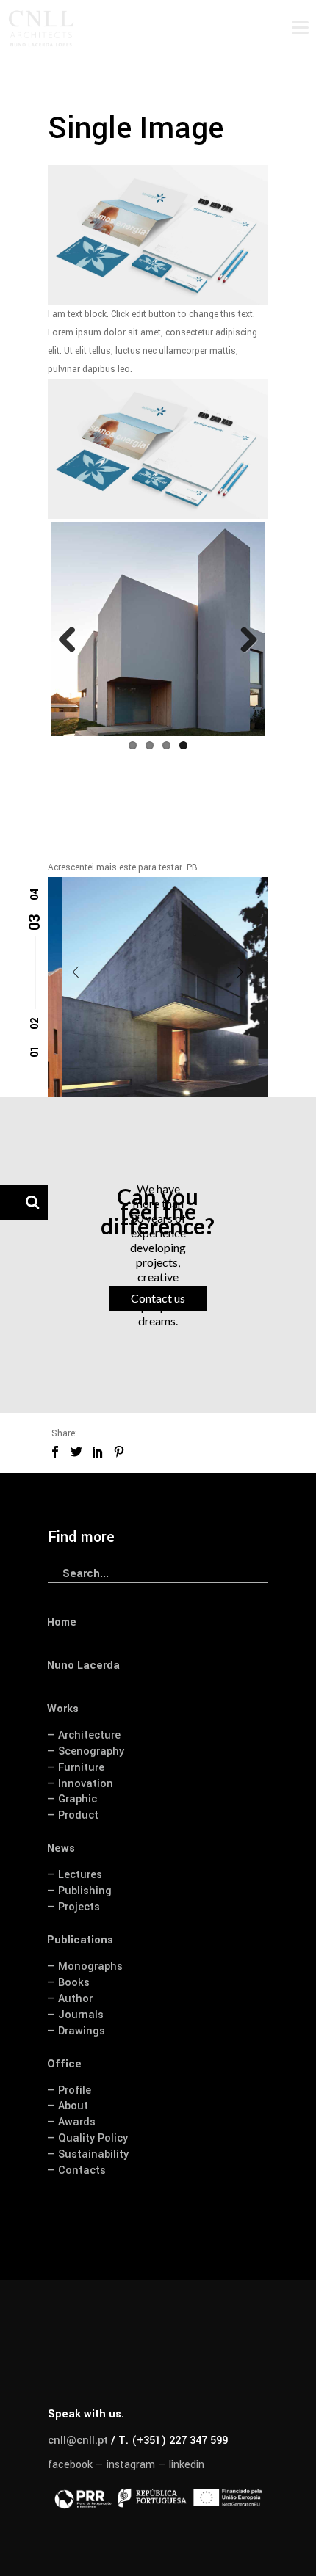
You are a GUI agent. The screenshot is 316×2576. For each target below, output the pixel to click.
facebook (70, 2465)
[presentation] (76, 972)
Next (243, 641)
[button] (35, 1055)
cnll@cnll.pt (78, 2441)
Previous (73, 641)
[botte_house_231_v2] (158, 987)
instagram (131, 2465)
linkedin (187, 2465)
